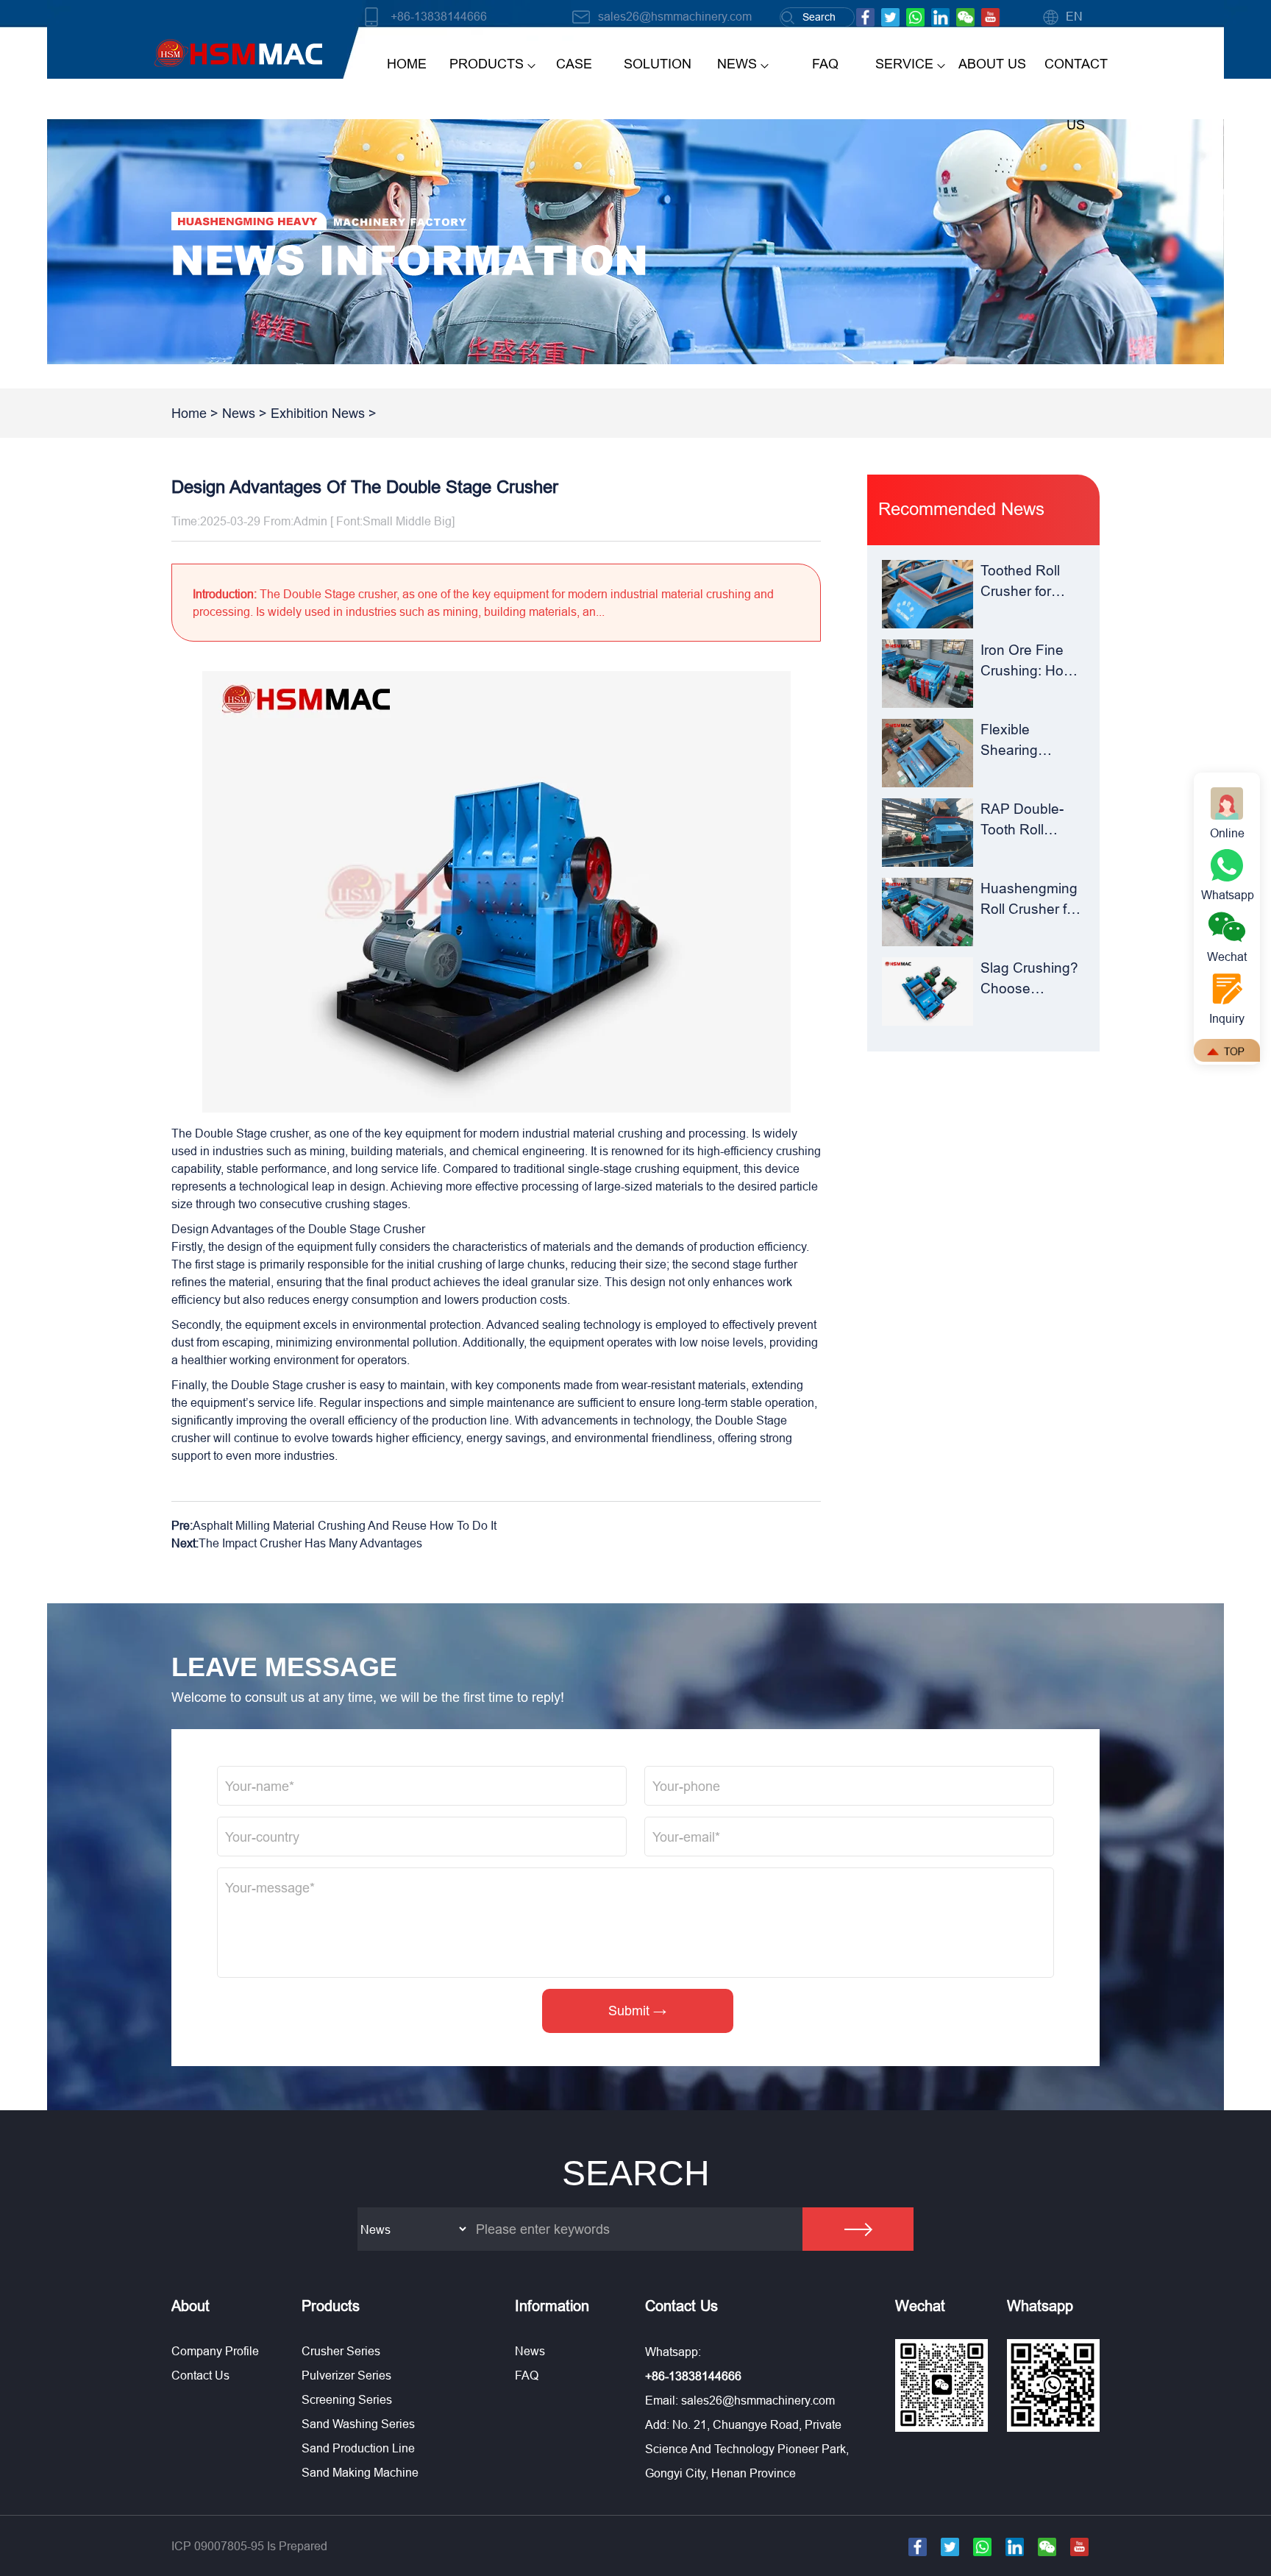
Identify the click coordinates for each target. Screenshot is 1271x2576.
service (904, 64)
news (737, 64)
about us (992, 64)
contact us (1076, 94)
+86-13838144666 (439, 16)
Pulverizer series (346, 2375)
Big (443, 521)
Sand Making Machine (360, 2472)
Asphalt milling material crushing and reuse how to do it (345, 1525)
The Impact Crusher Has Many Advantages (310, 1543)
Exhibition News (318, 413)
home (407, 64)
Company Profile (215, 2351)
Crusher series (341, 2351)
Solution (658, 64)
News (239, 413)
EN (1074, 16)
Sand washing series (358, 2424)
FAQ (825, 64)
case (574, 64)
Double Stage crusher (252, 1133)
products (487, 64)
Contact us (200, 2375)
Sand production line (358, 2448)
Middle (413, 521)
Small (378, 521)
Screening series (347, 2399)
